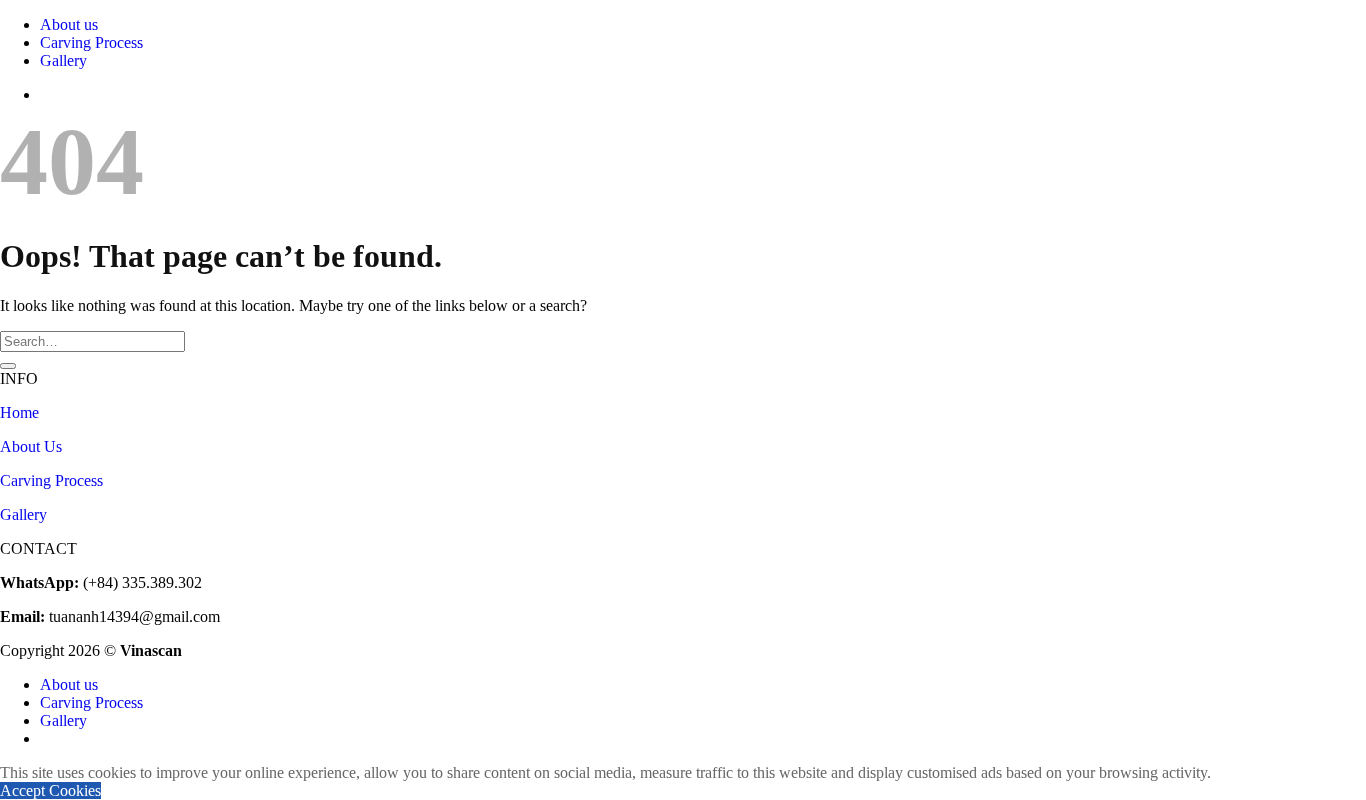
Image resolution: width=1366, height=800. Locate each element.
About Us (31, 446)
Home (19, 412)
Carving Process (91, 42)
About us (69, 24)
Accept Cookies (50, 790)
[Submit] (8, 366)
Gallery (63, 60)
